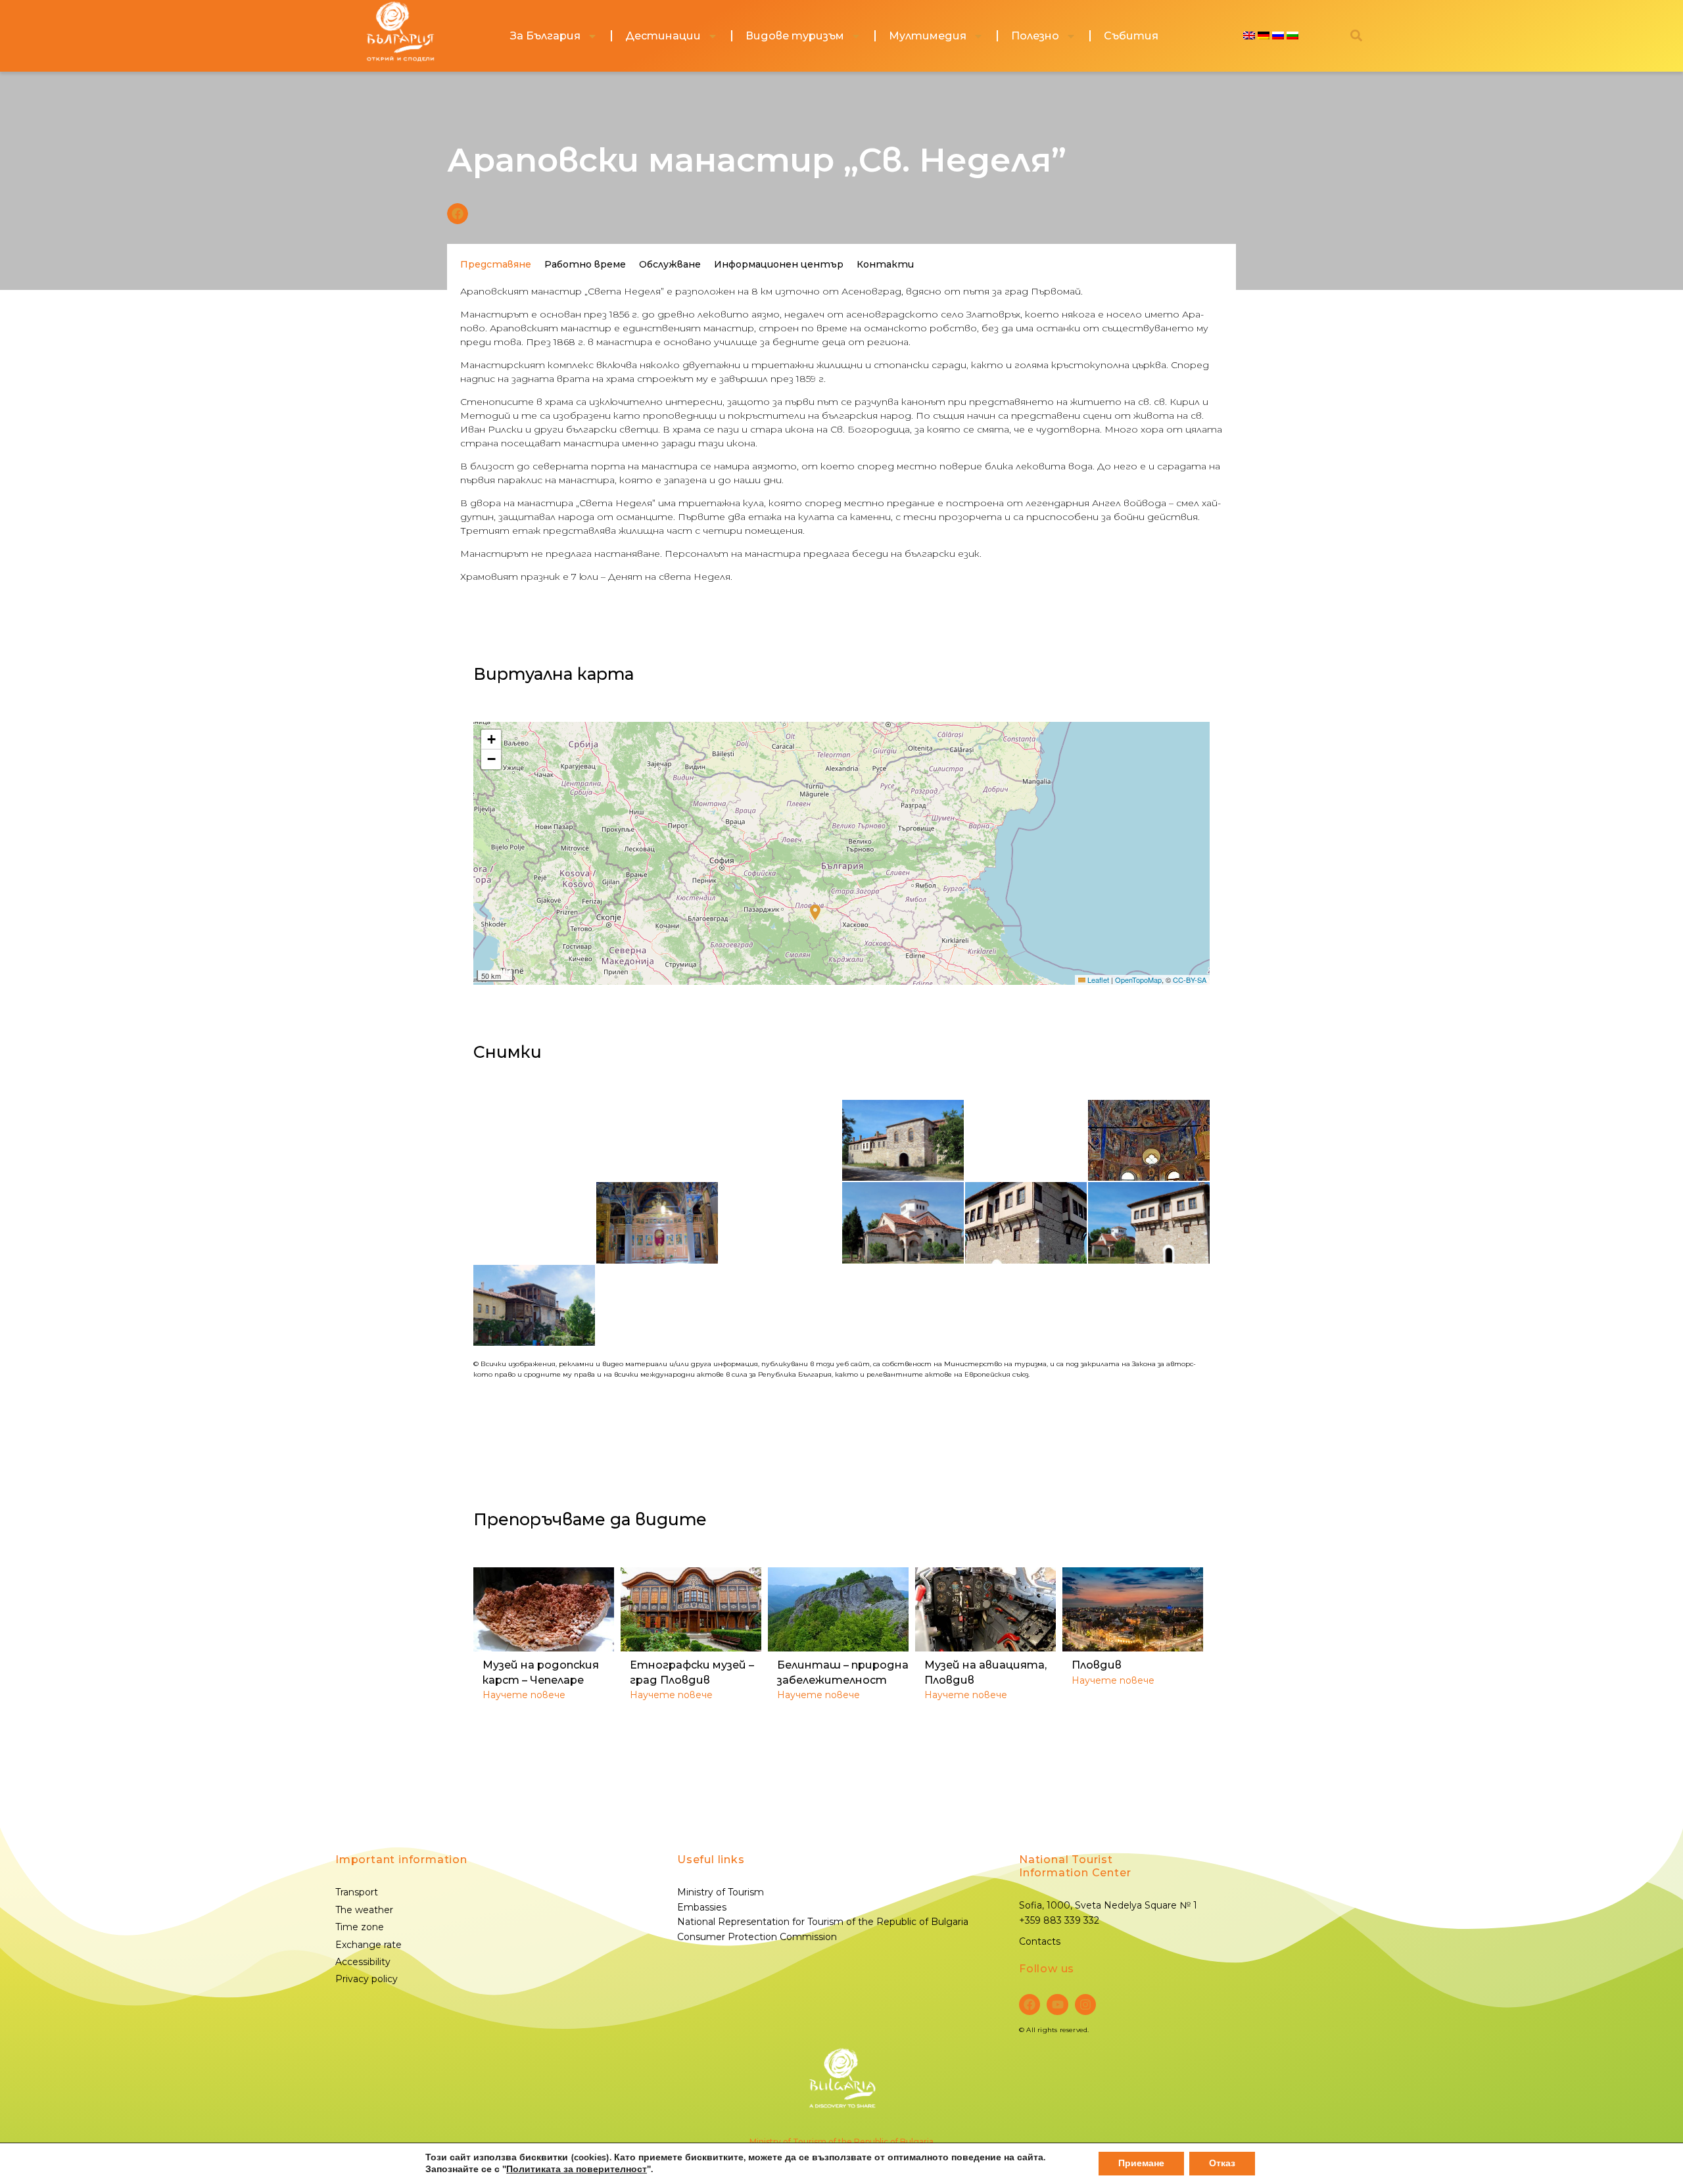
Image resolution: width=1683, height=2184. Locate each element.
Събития (1131, 36)
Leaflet (1097, 980)
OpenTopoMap (1138, 980)
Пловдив (1097, 1665)
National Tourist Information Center (1075, 1866)
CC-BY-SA (1190, 980)
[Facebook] (1030, 2005)
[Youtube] (1057, 2005)
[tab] (496, 264)
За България (545, 36)
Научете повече (524, 1695)
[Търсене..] (1356, 36)
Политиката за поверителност (577, 2169)
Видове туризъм (795, 36)
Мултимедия (928, 36)
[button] (458, 214)
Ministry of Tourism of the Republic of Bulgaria (841, 2142)
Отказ (1222, 2163)
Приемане (1141, 2163)
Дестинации (663, 36)
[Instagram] (1085, 2005)
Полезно (1035, 36)
